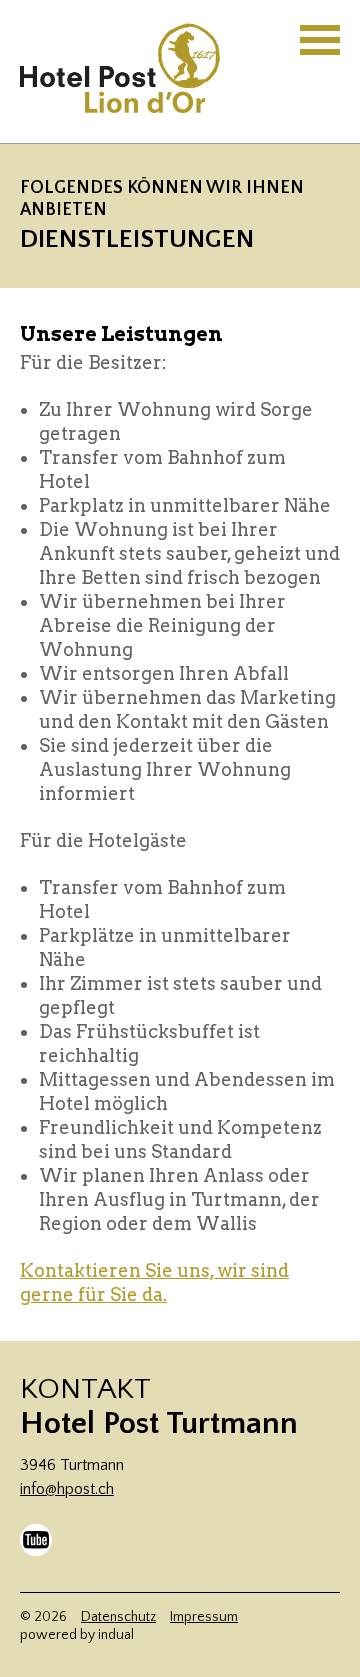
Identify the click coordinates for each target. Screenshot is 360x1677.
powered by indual (77, 1635)
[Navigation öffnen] (320, 40)
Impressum (204, 1617)
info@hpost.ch (67, 1489)
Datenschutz (118, 1617)
